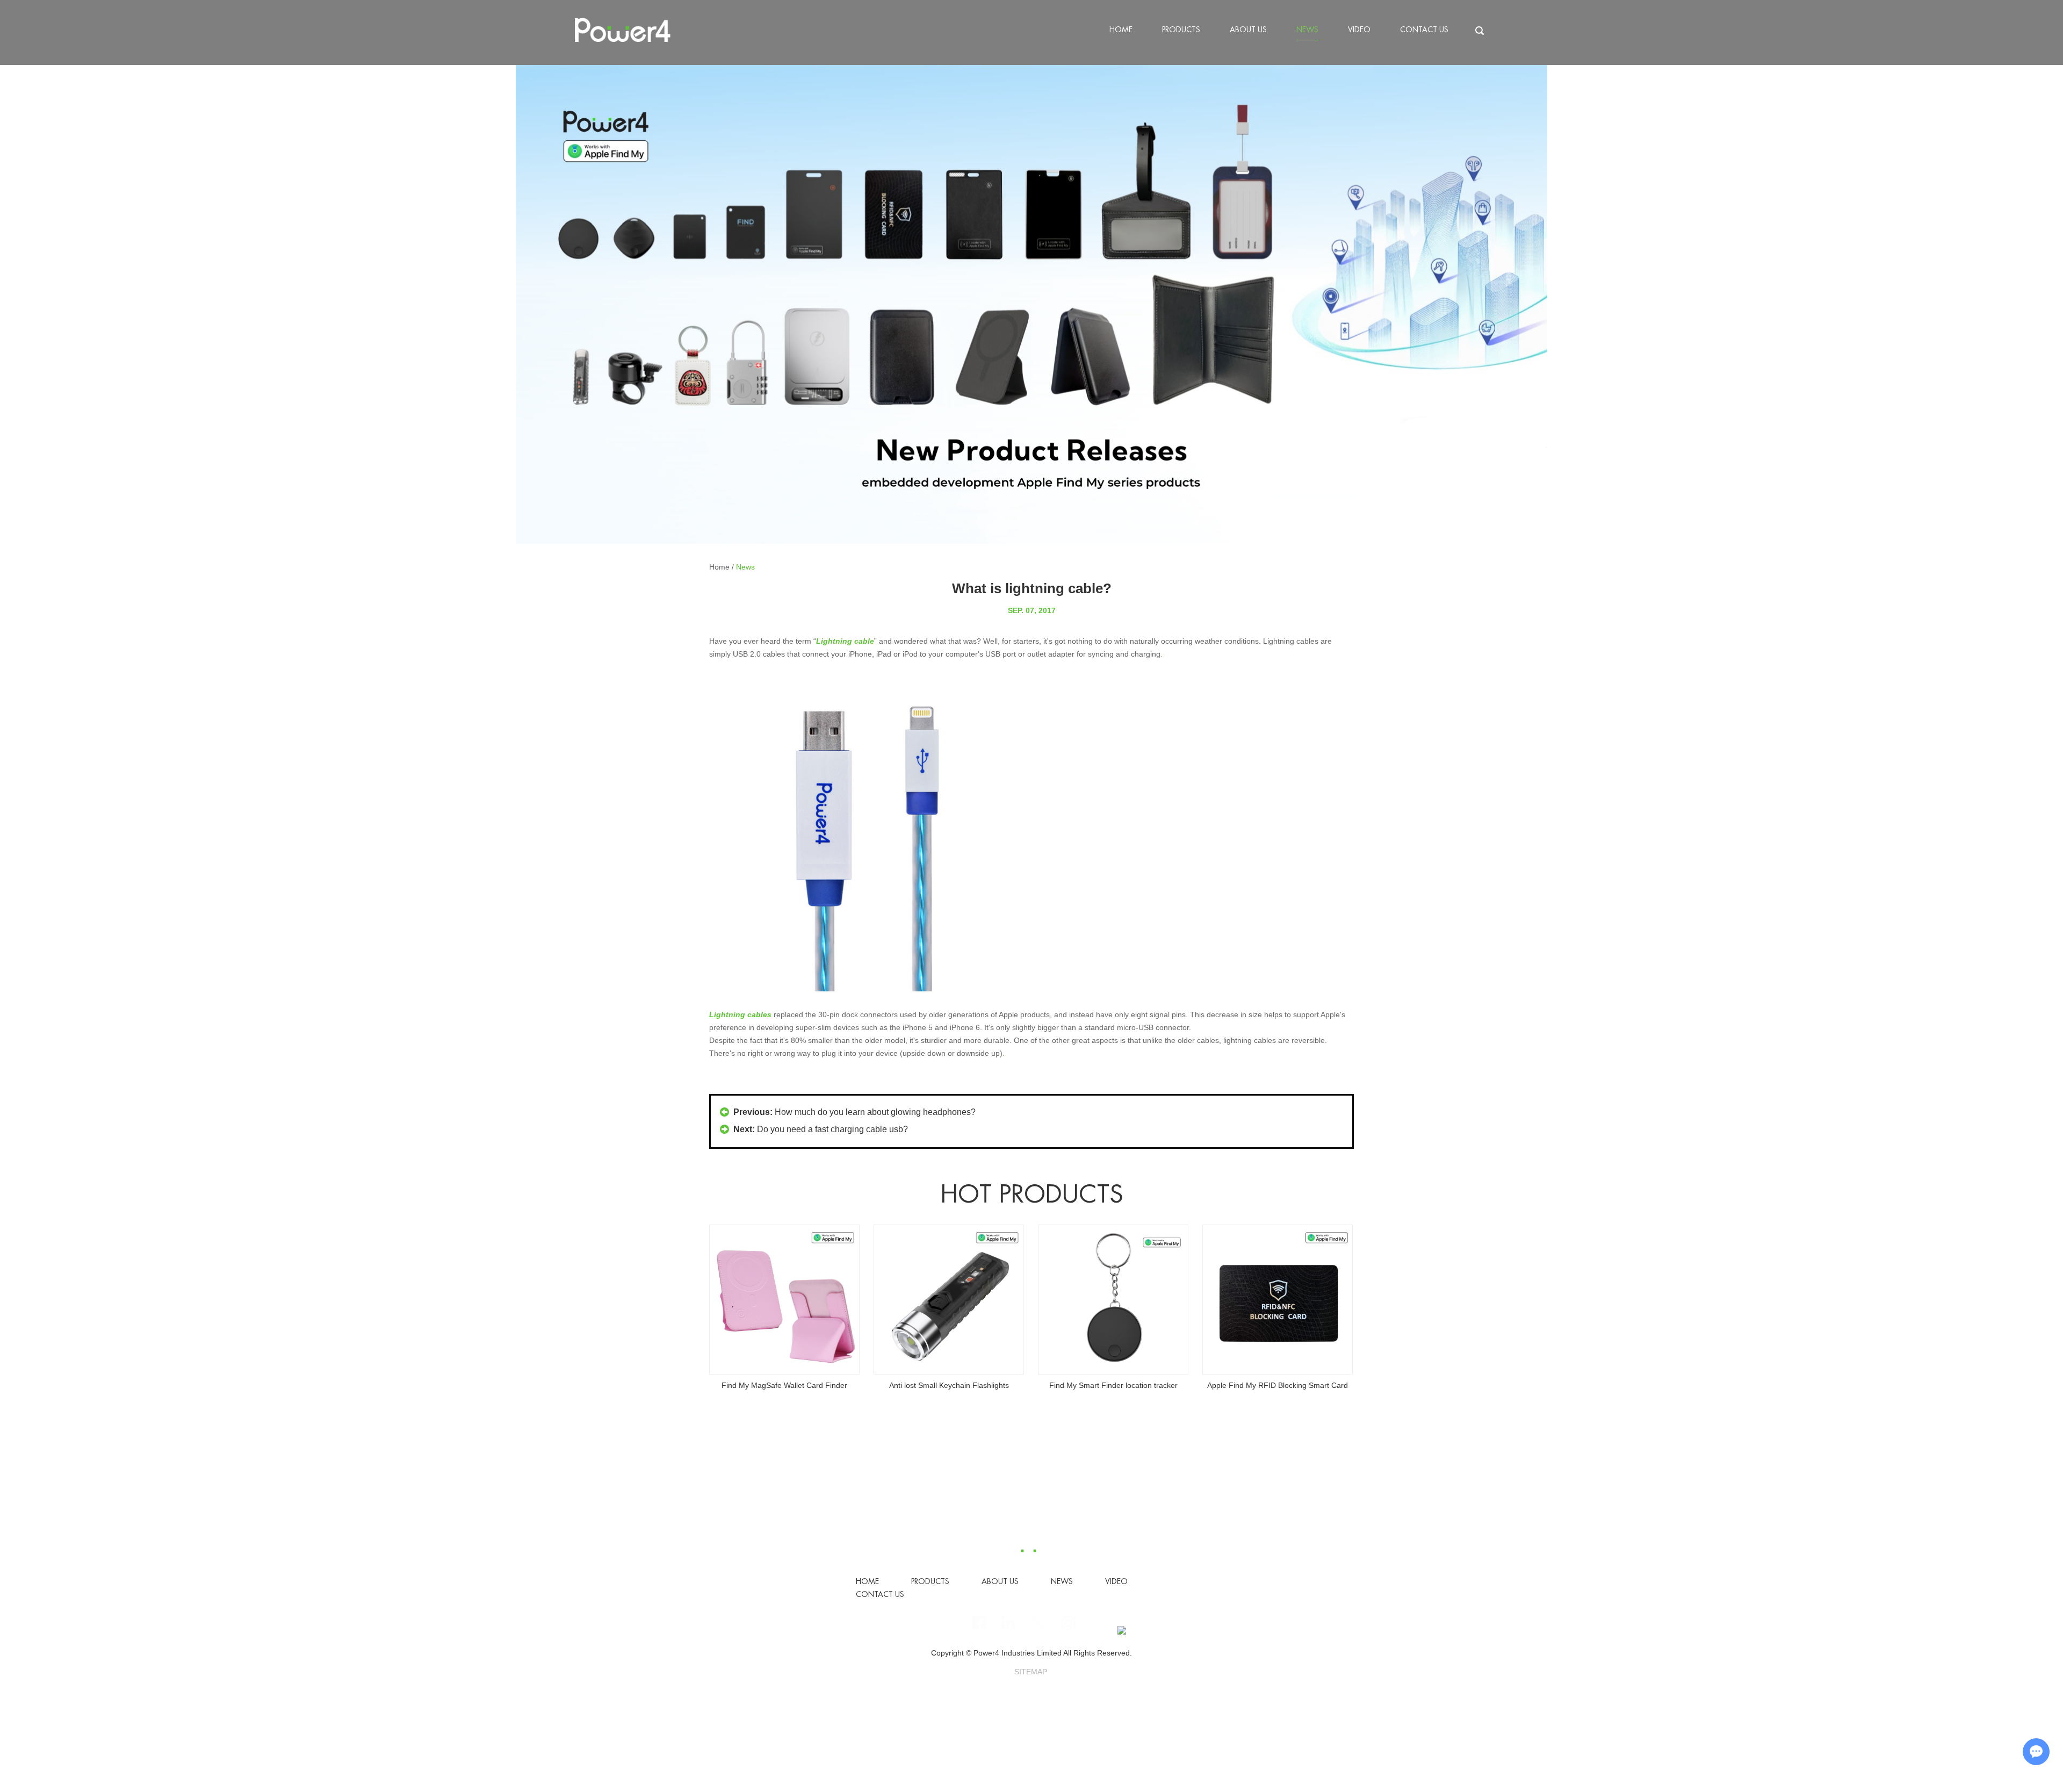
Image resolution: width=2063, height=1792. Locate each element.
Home (1121, 30)
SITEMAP (1031, 1672)
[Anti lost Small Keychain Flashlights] (784, 1300)
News (1307, 30)
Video (1359, 30)
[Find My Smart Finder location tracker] (949, 1300)
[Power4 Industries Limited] (623, 31)
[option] (1031, 304)
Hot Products (1032, 1194)
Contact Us (1424, 30)
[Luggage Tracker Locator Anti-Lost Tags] (1278, 1300)
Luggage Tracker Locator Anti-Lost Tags (1278, 1385)
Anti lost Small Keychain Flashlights (785, 1385)
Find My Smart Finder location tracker (949, 1385)
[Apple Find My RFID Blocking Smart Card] (1113, 1300)
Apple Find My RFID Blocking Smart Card (1113, 1385)
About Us (1248, 30)
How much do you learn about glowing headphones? (875, 1112)
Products (1181, 30)
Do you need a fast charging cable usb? (832, 1129)
